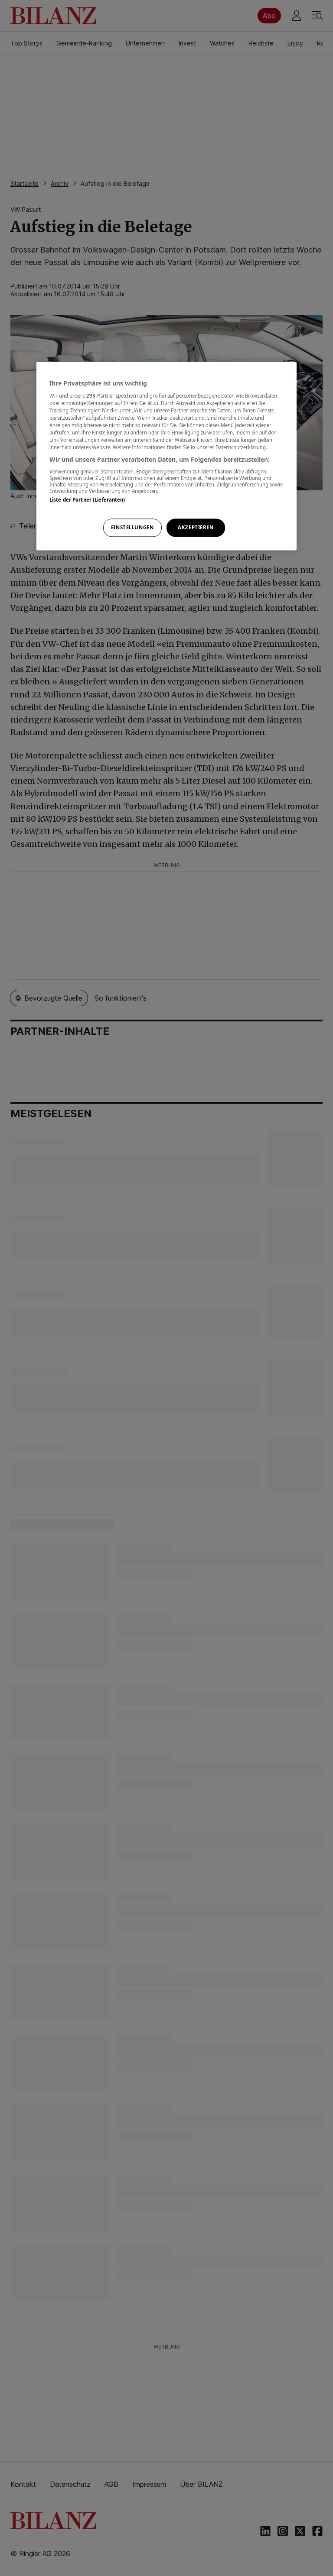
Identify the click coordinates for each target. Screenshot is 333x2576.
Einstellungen (132, 528)
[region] (166, 456)
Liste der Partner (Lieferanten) (87, 500)
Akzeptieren (196, 528)
